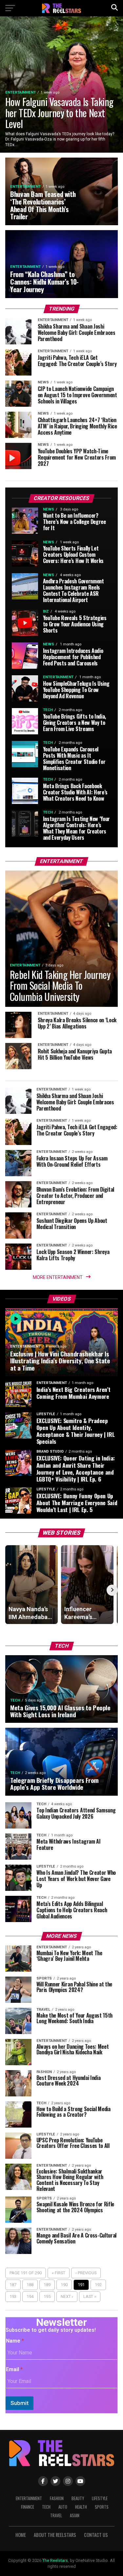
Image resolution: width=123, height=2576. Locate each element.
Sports (102, 2507)
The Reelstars (55, 2560)
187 (13, 2285)
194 (30, 2296)
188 (30, 2285)
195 (47, 2296)
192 (98, 2285)
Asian (75, 2515)
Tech (46, 2507)
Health (81, 2507)
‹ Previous (86, 2273)
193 (13, 2296)
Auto (63, 2507)
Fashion (57, 2498)
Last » (90, 2296)
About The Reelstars (55, 2535)
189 (47, 2285)
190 (64, 2285)
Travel (56, 2515)
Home (21, 2535)
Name (15, 2341)
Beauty (78, 2498)
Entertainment (29, 2498)
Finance (28, 2507)
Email (14, 2369)
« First (59, 2273)
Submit (20, 2403)
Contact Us (96, 2535)
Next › (67, 2296)
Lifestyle (100, 2498)
